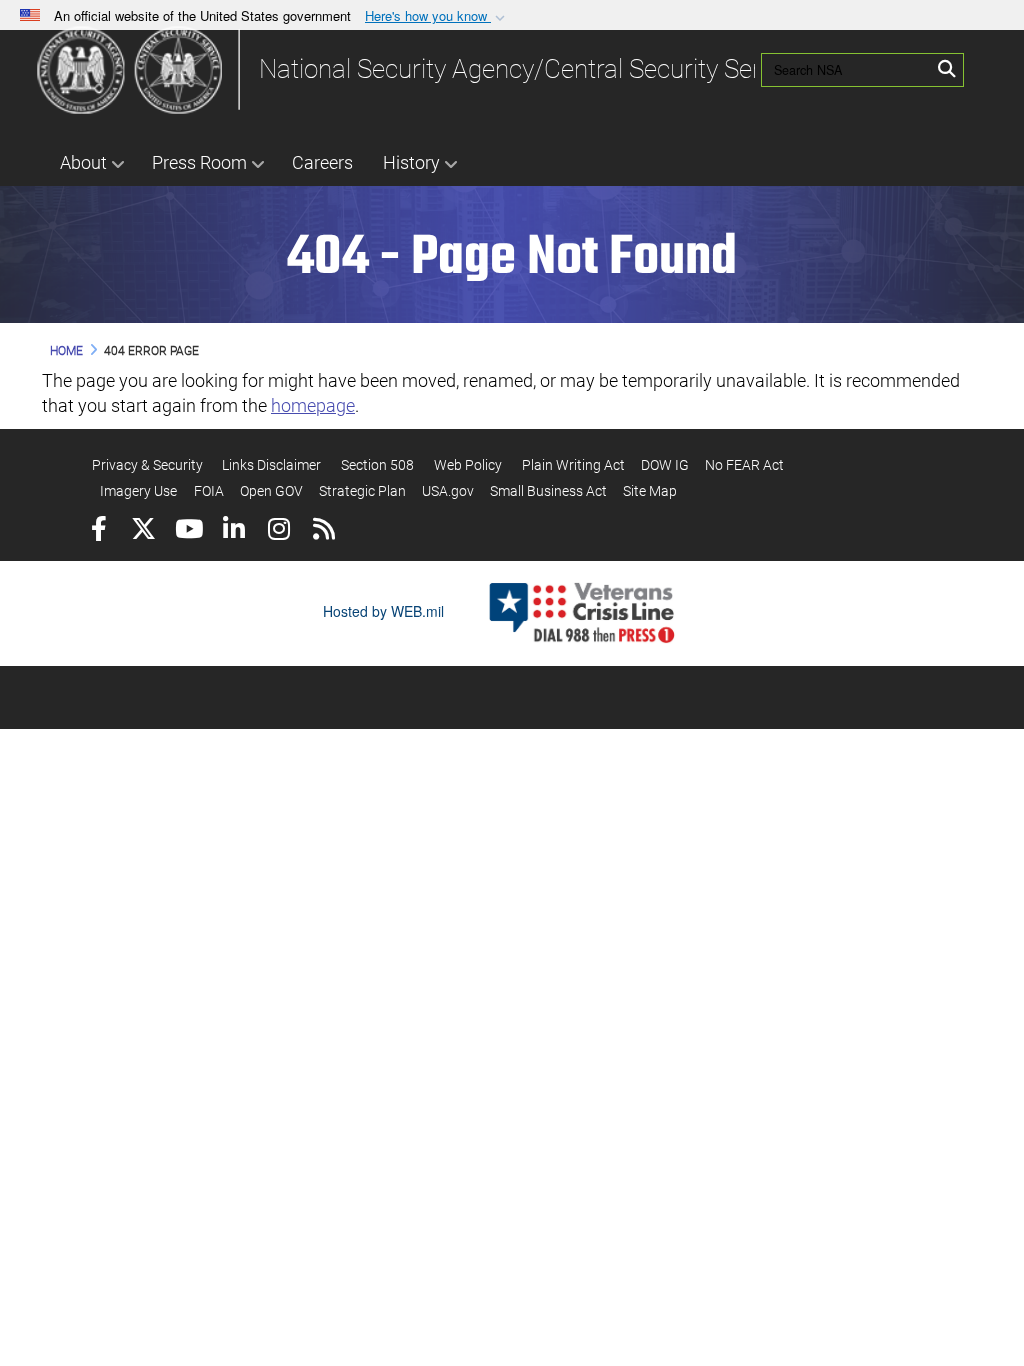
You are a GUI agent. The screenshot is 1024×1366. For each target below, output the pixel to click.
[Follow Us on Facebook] (98, 531)
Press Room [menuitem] (199, 162)
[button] (437, 16)
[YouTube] (188, 531)
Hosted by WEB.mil (383, 611)
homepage (313, 405)
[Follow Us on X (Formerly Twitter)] (143, 531)
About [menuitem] (83, 162)
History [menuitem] (411, 162)
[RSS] (323, 531)
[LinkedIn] (233, 531)
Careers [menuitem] (322, 162)
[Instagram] (278, 531)
